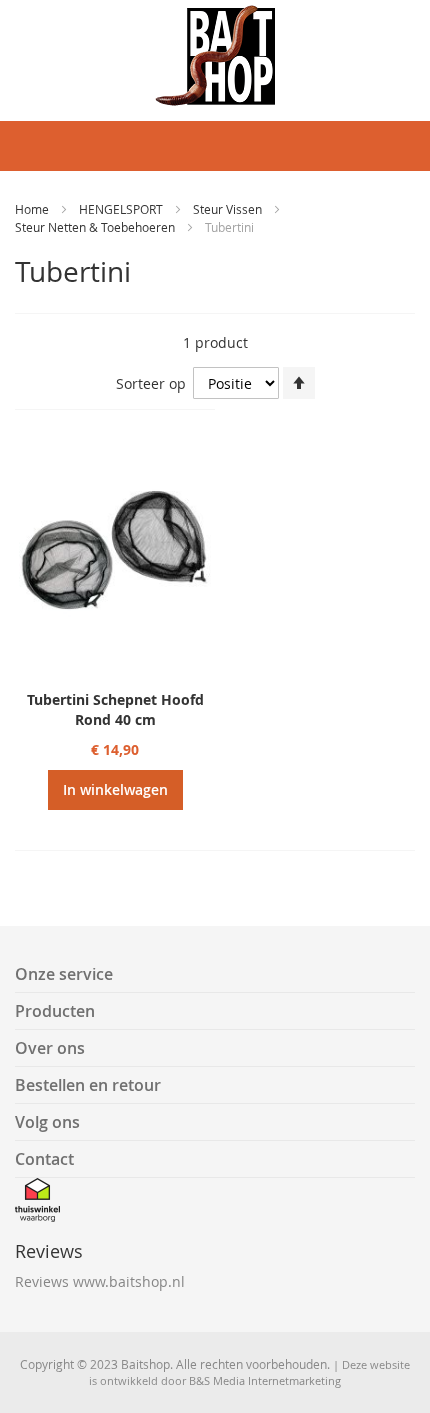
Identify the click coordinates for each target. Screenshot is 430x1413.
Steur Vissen (229, 209)
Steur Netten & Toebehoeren (96, 227)
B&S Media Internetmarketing (265, 1380)
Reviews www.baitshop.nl (100, 1281)
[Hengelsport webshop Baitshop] (215, 55)
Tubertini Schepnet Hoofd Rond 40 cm (115, 709)
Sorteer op (151, 383)
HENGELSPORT (122, 209)
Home (33, 209)
